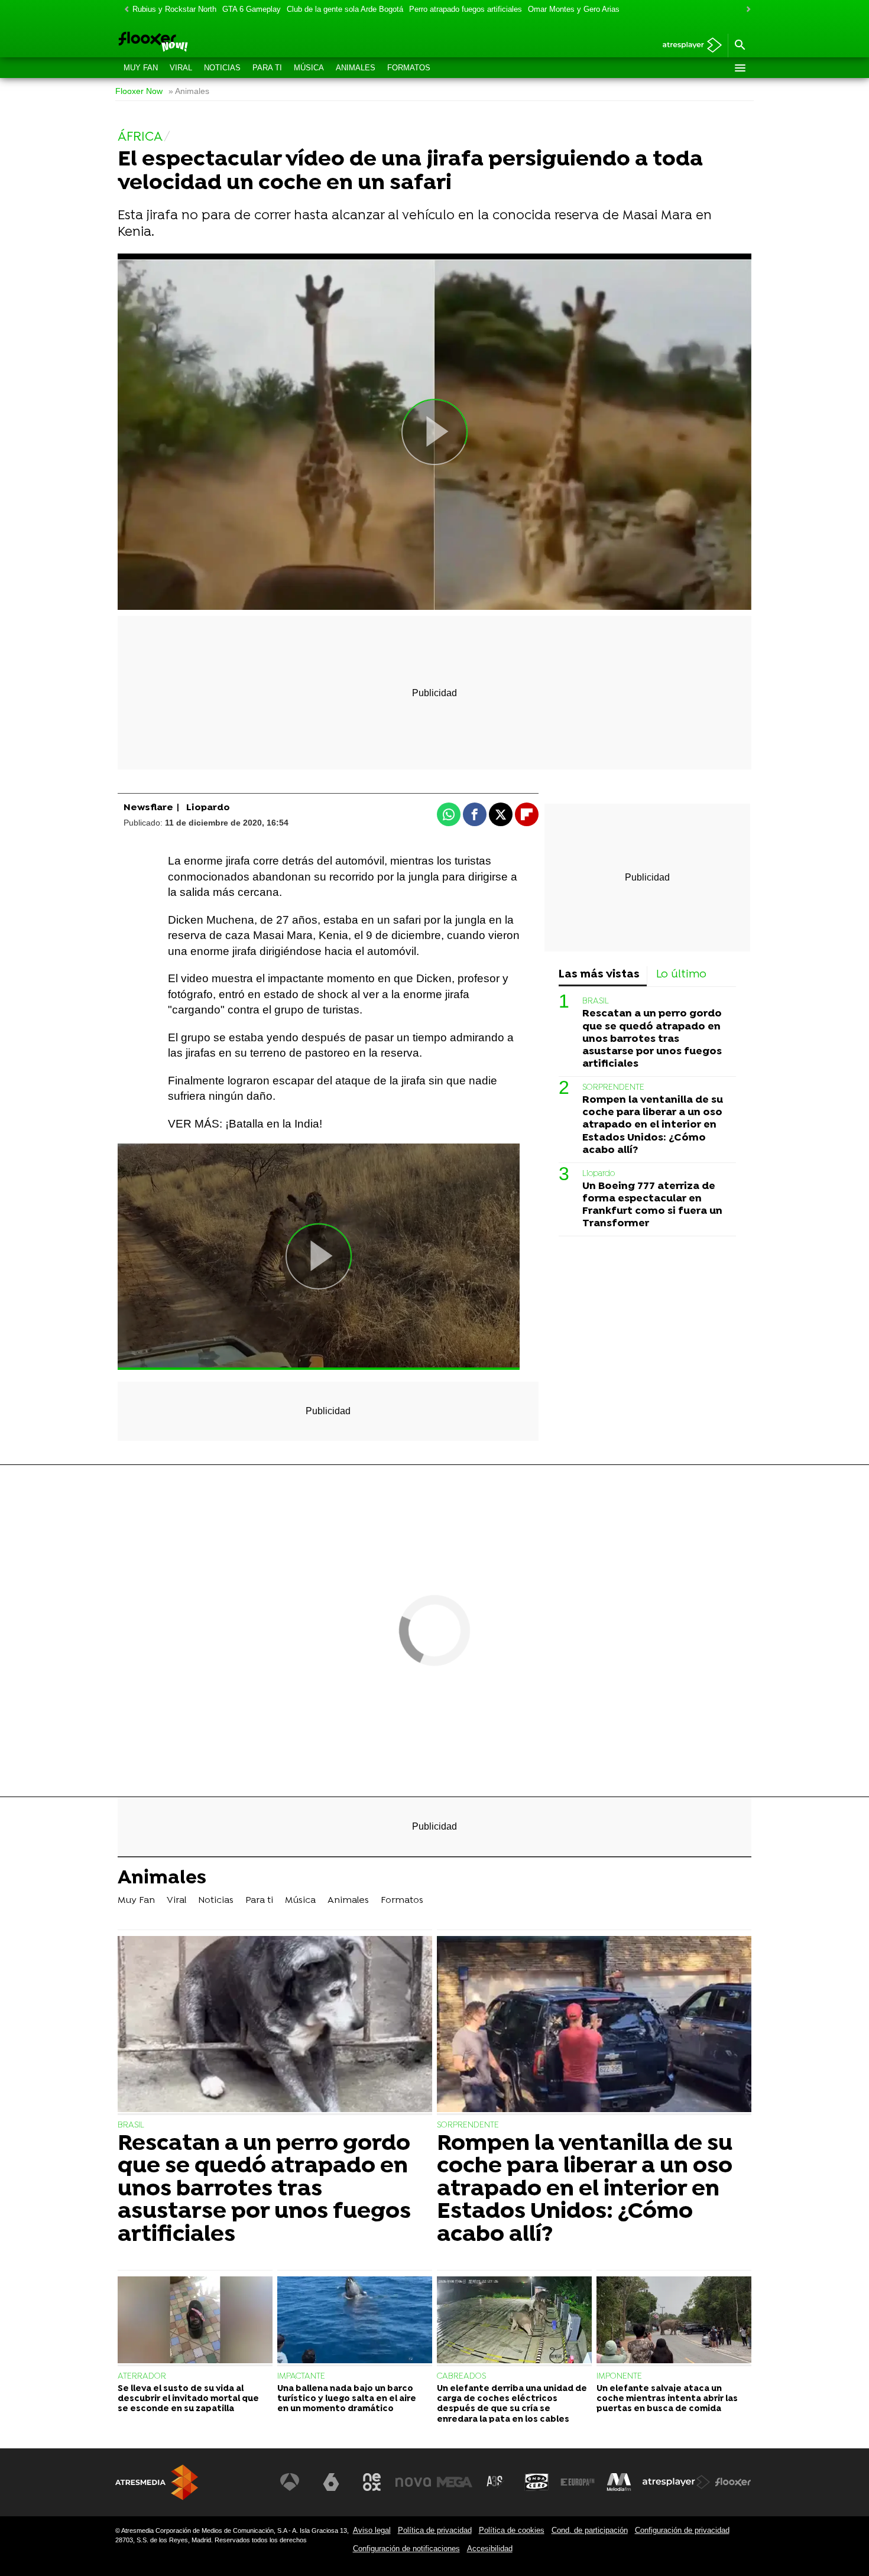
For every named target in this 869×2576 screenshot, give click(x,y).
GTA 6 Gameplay (252, 9)
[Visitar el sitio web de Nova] (413, 2482)
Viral (181, 68)
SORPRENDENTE (613, 1088)
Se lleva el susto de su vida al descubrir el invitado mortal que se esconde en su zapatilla (188, 2399)
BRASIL (596, 1001)
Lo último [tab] (681, 975)
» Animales (189, 91)
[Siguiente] (745, 10)
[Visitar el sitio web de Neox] (372, 2482)
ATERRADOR (142, 2377)
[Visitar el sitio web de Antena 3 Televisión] (290, 2482)
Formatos (409, 68)
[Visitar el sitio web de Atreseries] (495, 2482)
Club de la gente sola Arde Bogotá (345, 9)
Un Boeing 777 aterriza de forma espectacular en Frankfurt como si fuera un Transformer (652, 1205)
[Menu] (740, 68)
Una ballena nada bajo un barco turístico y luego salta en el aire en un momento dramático (347, 2399)
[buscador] (740, 46)
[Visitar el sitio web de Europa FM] (578, 2482)
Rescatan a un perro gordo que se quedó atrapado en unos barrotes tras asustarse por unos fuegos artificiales (652, 1039)
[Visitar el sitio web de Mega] (455, 2482)
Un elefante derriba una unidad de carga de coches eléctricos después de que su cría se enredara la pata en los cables (512, 2404)
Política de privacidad (435, 2530)
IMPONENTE (619, 2377)
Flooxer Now (139, 91)
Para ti (267, 68)
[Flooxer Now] (198, 43)
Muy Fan (141, 68)
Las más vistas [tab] (599, 975)
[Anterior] (124, 10)
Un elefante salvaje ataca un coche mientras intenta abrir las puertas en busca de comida (667, 2399)
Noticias (222, 68)
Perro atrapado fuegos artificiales (466, 9)
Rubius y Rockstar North (174, 9)
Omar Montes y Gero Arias (574, 9)
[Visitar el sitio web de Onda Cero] (537, 2482)
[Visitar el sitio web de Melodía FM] (619, 2482)
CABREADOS (461, 2377)
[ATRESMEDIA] (157, 2482)
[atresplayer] (688, 46)
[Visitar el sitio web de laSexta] (331, 2482)
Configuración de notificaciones (406, 2549)
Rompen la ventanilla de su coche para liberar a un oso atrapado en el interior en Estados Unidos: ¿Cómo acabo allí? (653, 1125)
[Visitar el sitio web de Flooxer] (733, 2482)
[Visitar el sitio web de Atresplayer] (676, 2482)
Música (309, 68)
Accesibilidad (490, 2549)
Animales (356, 68)
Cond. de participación (590, 2530)
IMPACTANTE (301, 2377)
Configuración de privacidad (682, 2530)
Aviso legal (372, 2530)
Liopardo (599, 1174)
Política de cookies (512, 2530)
